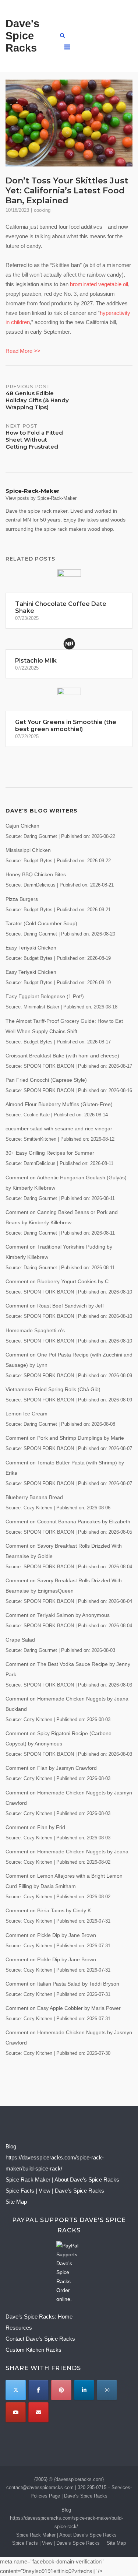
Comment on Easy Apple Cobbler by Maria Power (63, 2008)
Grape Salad (20, 1640)
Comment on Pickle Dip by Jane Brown (51, 1935)
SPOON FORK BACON (49, 1066)
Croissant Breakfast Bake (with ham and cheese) (62, 1056)
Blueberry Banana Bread (34, 1497)
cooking (42, 210)
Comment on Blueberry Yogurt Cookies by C (57, 1281)
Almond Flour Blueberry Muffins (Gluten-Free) (59, 1104)
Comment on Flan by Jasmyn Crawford (51, 1768)
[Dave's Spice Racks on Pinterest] (61, 2390)
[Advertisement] (103, 36)
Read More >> (23, 351)
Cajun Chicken (22, 826)
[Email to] (38, 2412)
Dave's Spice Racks (22, 36)
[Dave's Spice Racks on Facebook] (38, 2390)
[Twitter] (16, 2390)
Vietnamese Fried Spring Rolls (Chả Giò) (53, 1389)
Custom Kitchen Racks (33, 2350)
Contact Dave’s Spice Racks (40, 2339)
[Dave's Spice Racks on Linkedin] (84, 2390)
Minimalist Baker (41, 1007)
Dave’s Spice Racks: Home (39, 2317)
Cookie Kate (37, 1115)
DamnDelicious (40, 885)
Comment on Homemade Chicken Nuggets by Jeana (67, 1852)
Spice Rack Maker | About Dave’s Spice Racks (62, 2180)
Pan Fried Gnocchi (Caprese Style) (46, 1080)
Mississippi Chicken (28, 850)
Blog (11, 2146)
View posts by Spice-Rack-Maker (41, 498)
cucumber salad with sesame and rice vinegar (59, 1129)
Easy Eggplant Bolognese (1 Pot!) (45, 996)
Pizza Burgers (22, 899)
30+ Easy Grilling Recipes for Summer (50, 1153)
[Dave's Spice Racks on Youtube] (16, 2412)
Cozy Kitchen (38, 1508)
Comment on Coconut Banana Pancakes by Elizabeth (68, 1522)
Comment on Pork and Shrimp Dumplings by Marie (65, 1438)
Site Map (16, 2202)
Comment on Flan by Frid (35, 1827)
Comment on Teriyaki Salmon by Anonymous (58, 1615)
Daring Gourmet (40, 836)
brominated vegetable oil (99, 284)
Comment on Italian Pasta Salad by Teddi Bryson (62, 1984)
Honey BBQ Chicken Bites (36, 874)
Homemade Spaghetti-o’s (35, 1330)
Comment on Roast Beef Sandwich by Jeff (55, 1306)
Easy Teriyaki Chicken (31, 948)
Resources (19, 2328)
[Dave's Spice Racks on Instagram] (107, 2390)
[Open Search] (62, 36)
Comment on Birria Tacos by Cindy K (48, 1910)
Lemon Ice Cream (26, 1414)
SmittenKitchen (40, 1139)
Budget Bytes (38, 861)
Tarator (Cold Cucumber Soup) (41, 923)
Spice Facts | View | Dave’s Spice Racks (55, 2191)
